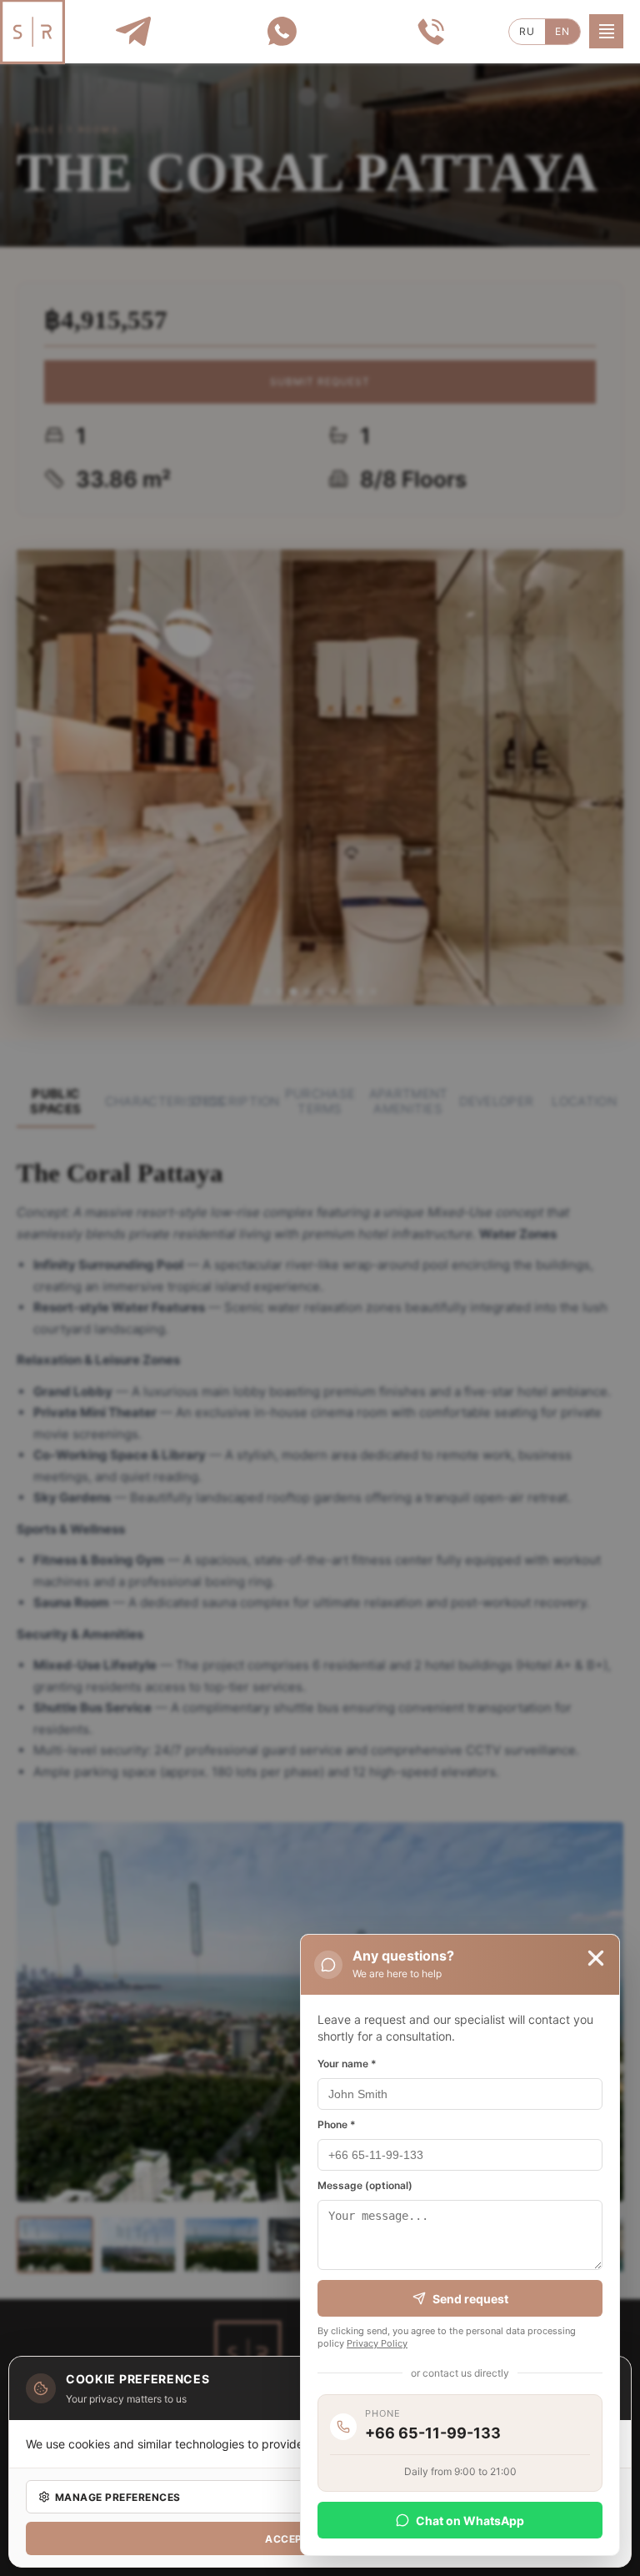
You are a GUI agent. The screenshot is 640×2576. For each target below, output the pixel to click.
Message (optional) (365, 2185)
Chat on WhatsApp (470, 2521)
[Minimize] (596, 1958)
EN (562, 31)
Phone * (337, 2124)
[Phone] (430, 31)
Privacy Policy (377, 2343)
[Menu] (606, 31)
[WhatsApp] (281, 31)
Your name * (347, 2064)
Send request (470, 2299)
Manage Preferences (118, 2497)
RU (527, 31)
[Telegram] (133, 31)
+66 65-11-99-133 (433, 2433)
